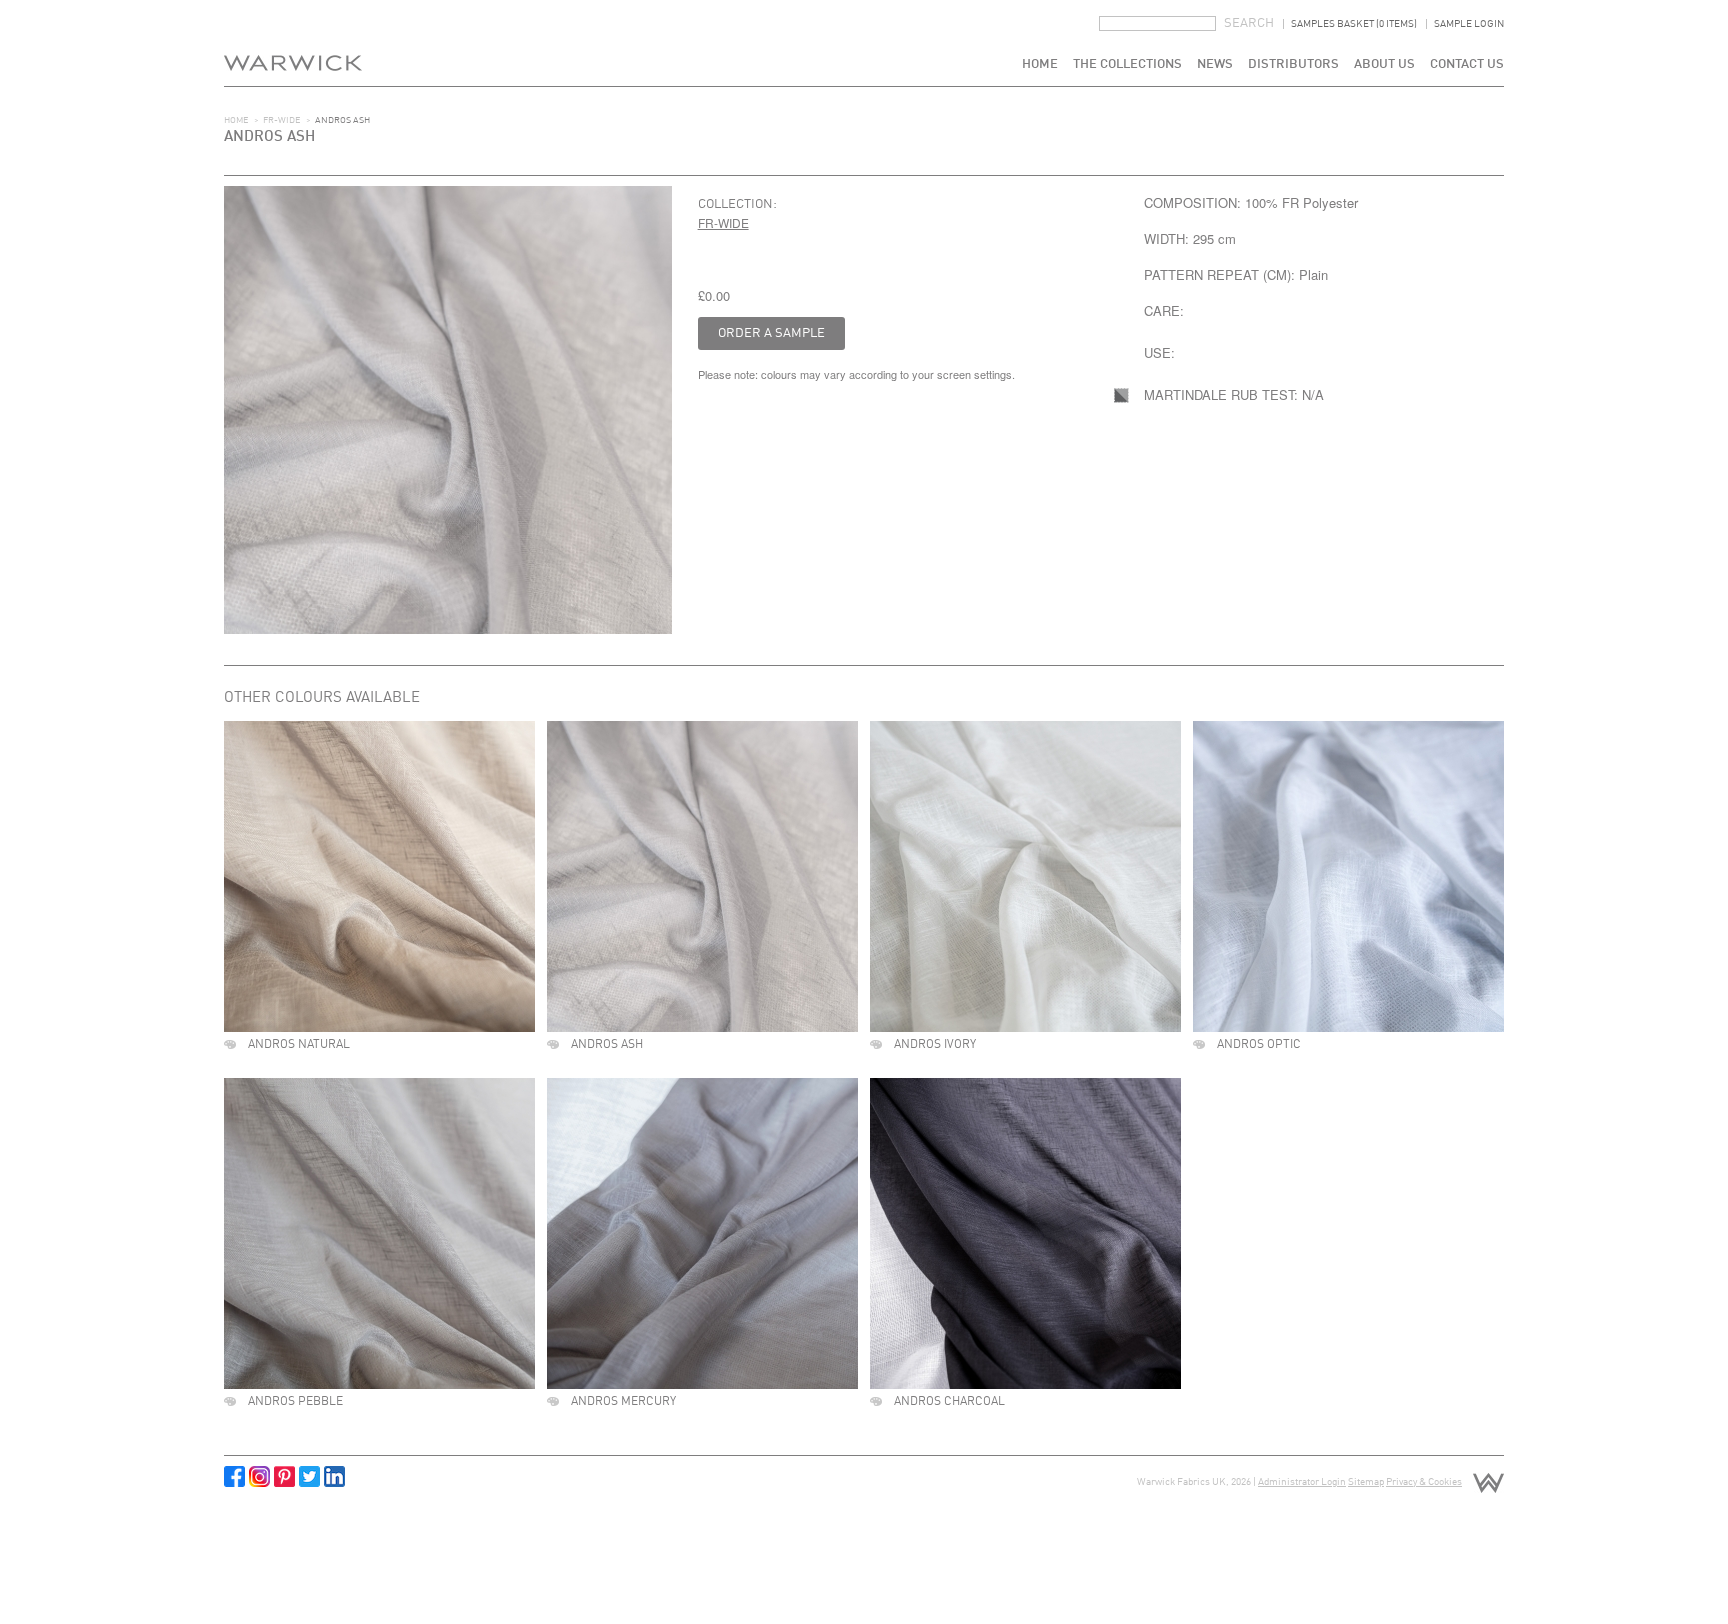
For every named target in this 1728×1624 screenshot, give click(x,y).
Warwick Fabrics (293, 43)
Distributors (1293, 64)
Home (1040, 64)
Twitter (309, 1476)
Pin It (284, 1476)
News (1215, 64)
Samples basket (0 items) (1354, 24)
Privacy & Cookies (1424, 1482)
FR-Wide (281, 120)
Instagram (259, 1476)
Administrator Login (1302, 1482)
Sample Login (1469, 24)
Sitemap (1366, 1482)
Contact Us (1467, 64)
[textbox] (1157, 23)
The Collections (1127, 64)
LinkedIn (334, 1476)
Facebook (234, 1476)
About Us (1384, 64)
